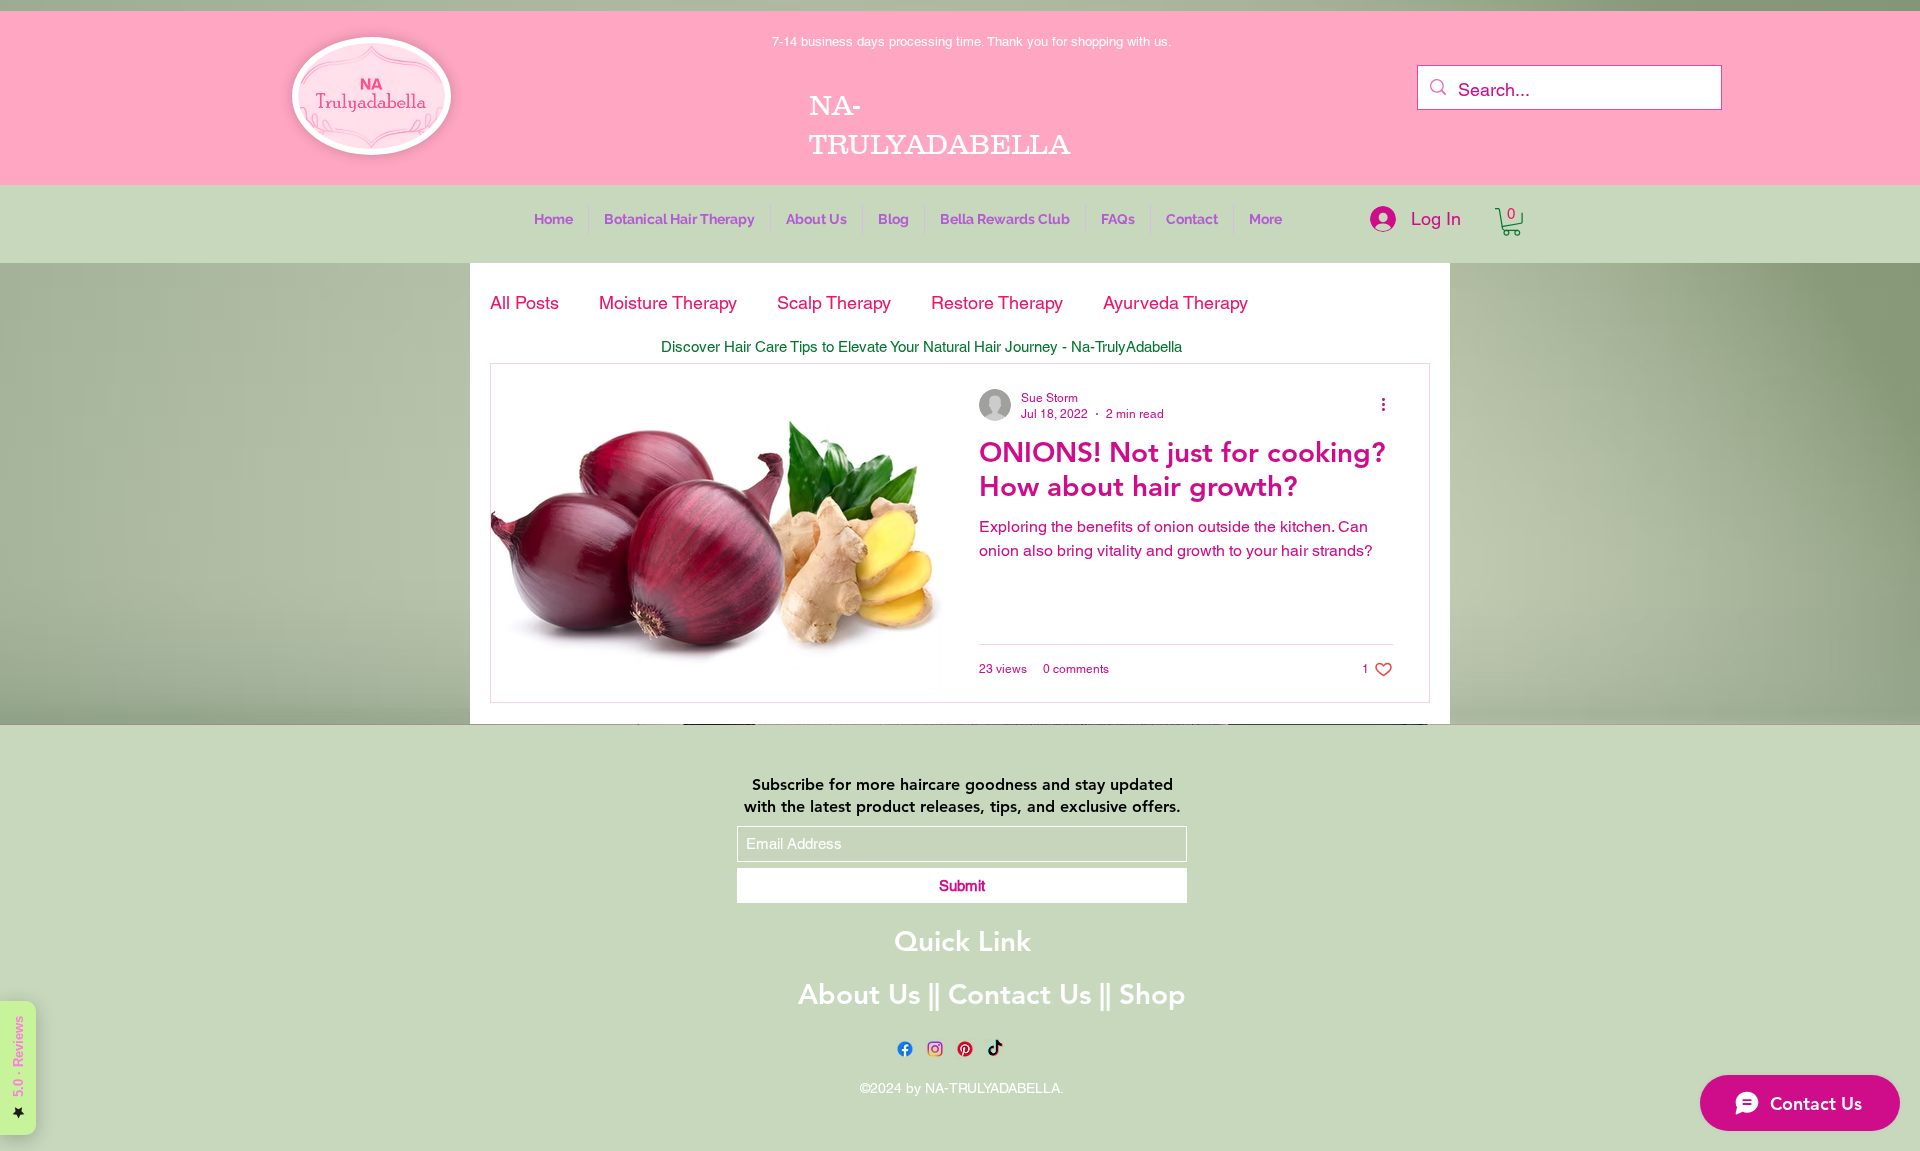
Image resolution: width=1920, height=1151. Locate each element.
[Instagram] (935, 1049)
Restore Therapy (997, 302)
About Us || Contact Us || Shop (992, 994)
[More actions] (1390, 405)
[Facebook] (905, 1049)
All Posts (524, 302)
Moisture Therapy (668, 302)
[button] (679, 219)
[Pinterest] (965, 1049)
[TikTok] (995, 1049)
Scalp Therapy (834, 302)
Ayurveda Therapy (1175, 302)
